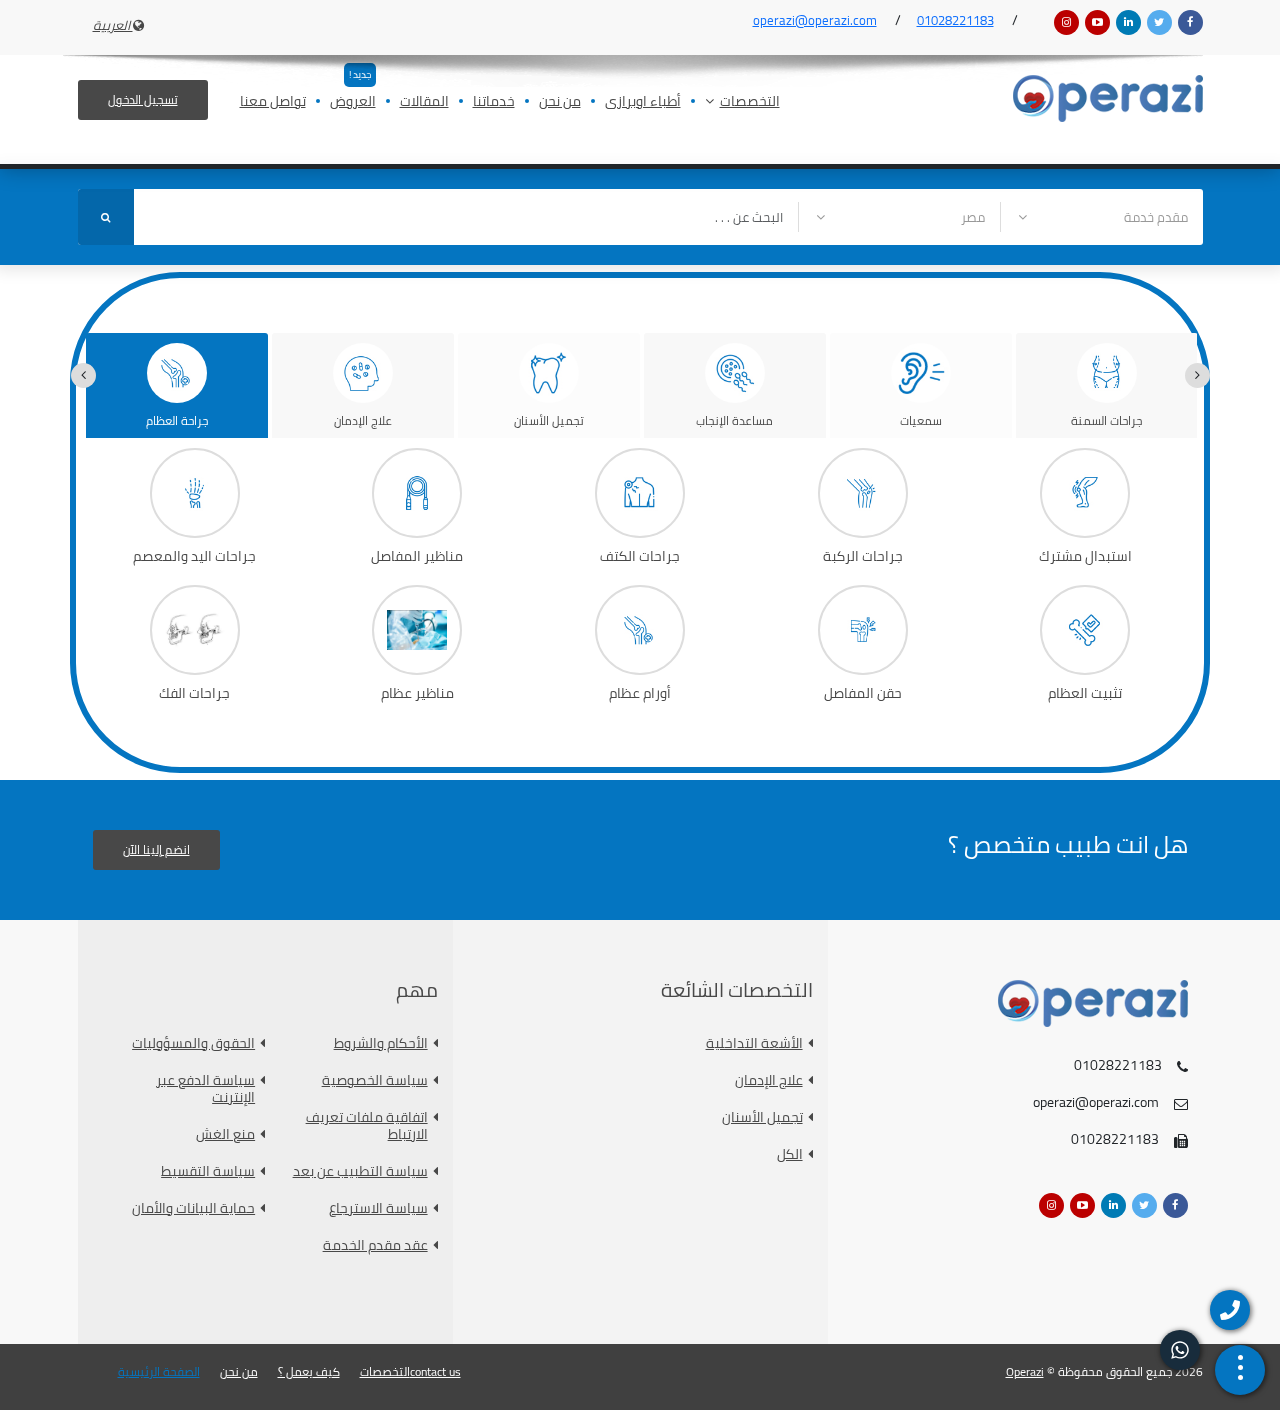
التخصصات (750, 102)
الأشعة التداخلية (754, 1043)
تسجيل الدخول (143, 99)
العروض (353, 102)
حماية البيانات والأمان (193, 1208)
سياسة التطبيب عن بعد (360, 1171)
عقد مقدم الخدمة (375, 1245)
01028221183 (955, 20)
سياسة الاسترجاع (378, 1208)
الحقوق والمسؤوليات (193, 1043)
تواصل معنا (273, 102)
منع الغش (225, 1134)
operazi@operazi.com (815, 20)
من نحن (560, 102)
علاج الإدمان (769, 1080)
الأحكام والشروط (381, 1043)
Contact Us (435, 1372)
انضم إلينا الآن (156, 849)
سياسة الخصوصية (375, 1080)
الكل (790, 1154)
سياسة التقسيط (208, 1171)
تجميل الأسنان (762, 1117)
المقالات (424, 102)
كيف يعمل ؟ (309, 1372)
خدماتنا (494, 102)
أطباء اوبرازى (643, 102)
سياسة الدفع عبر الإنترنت (205, 1089)
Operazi (1025, 1371)
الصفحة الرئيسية (159, 1372)
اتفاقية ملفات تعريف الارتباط (367, 1126)
